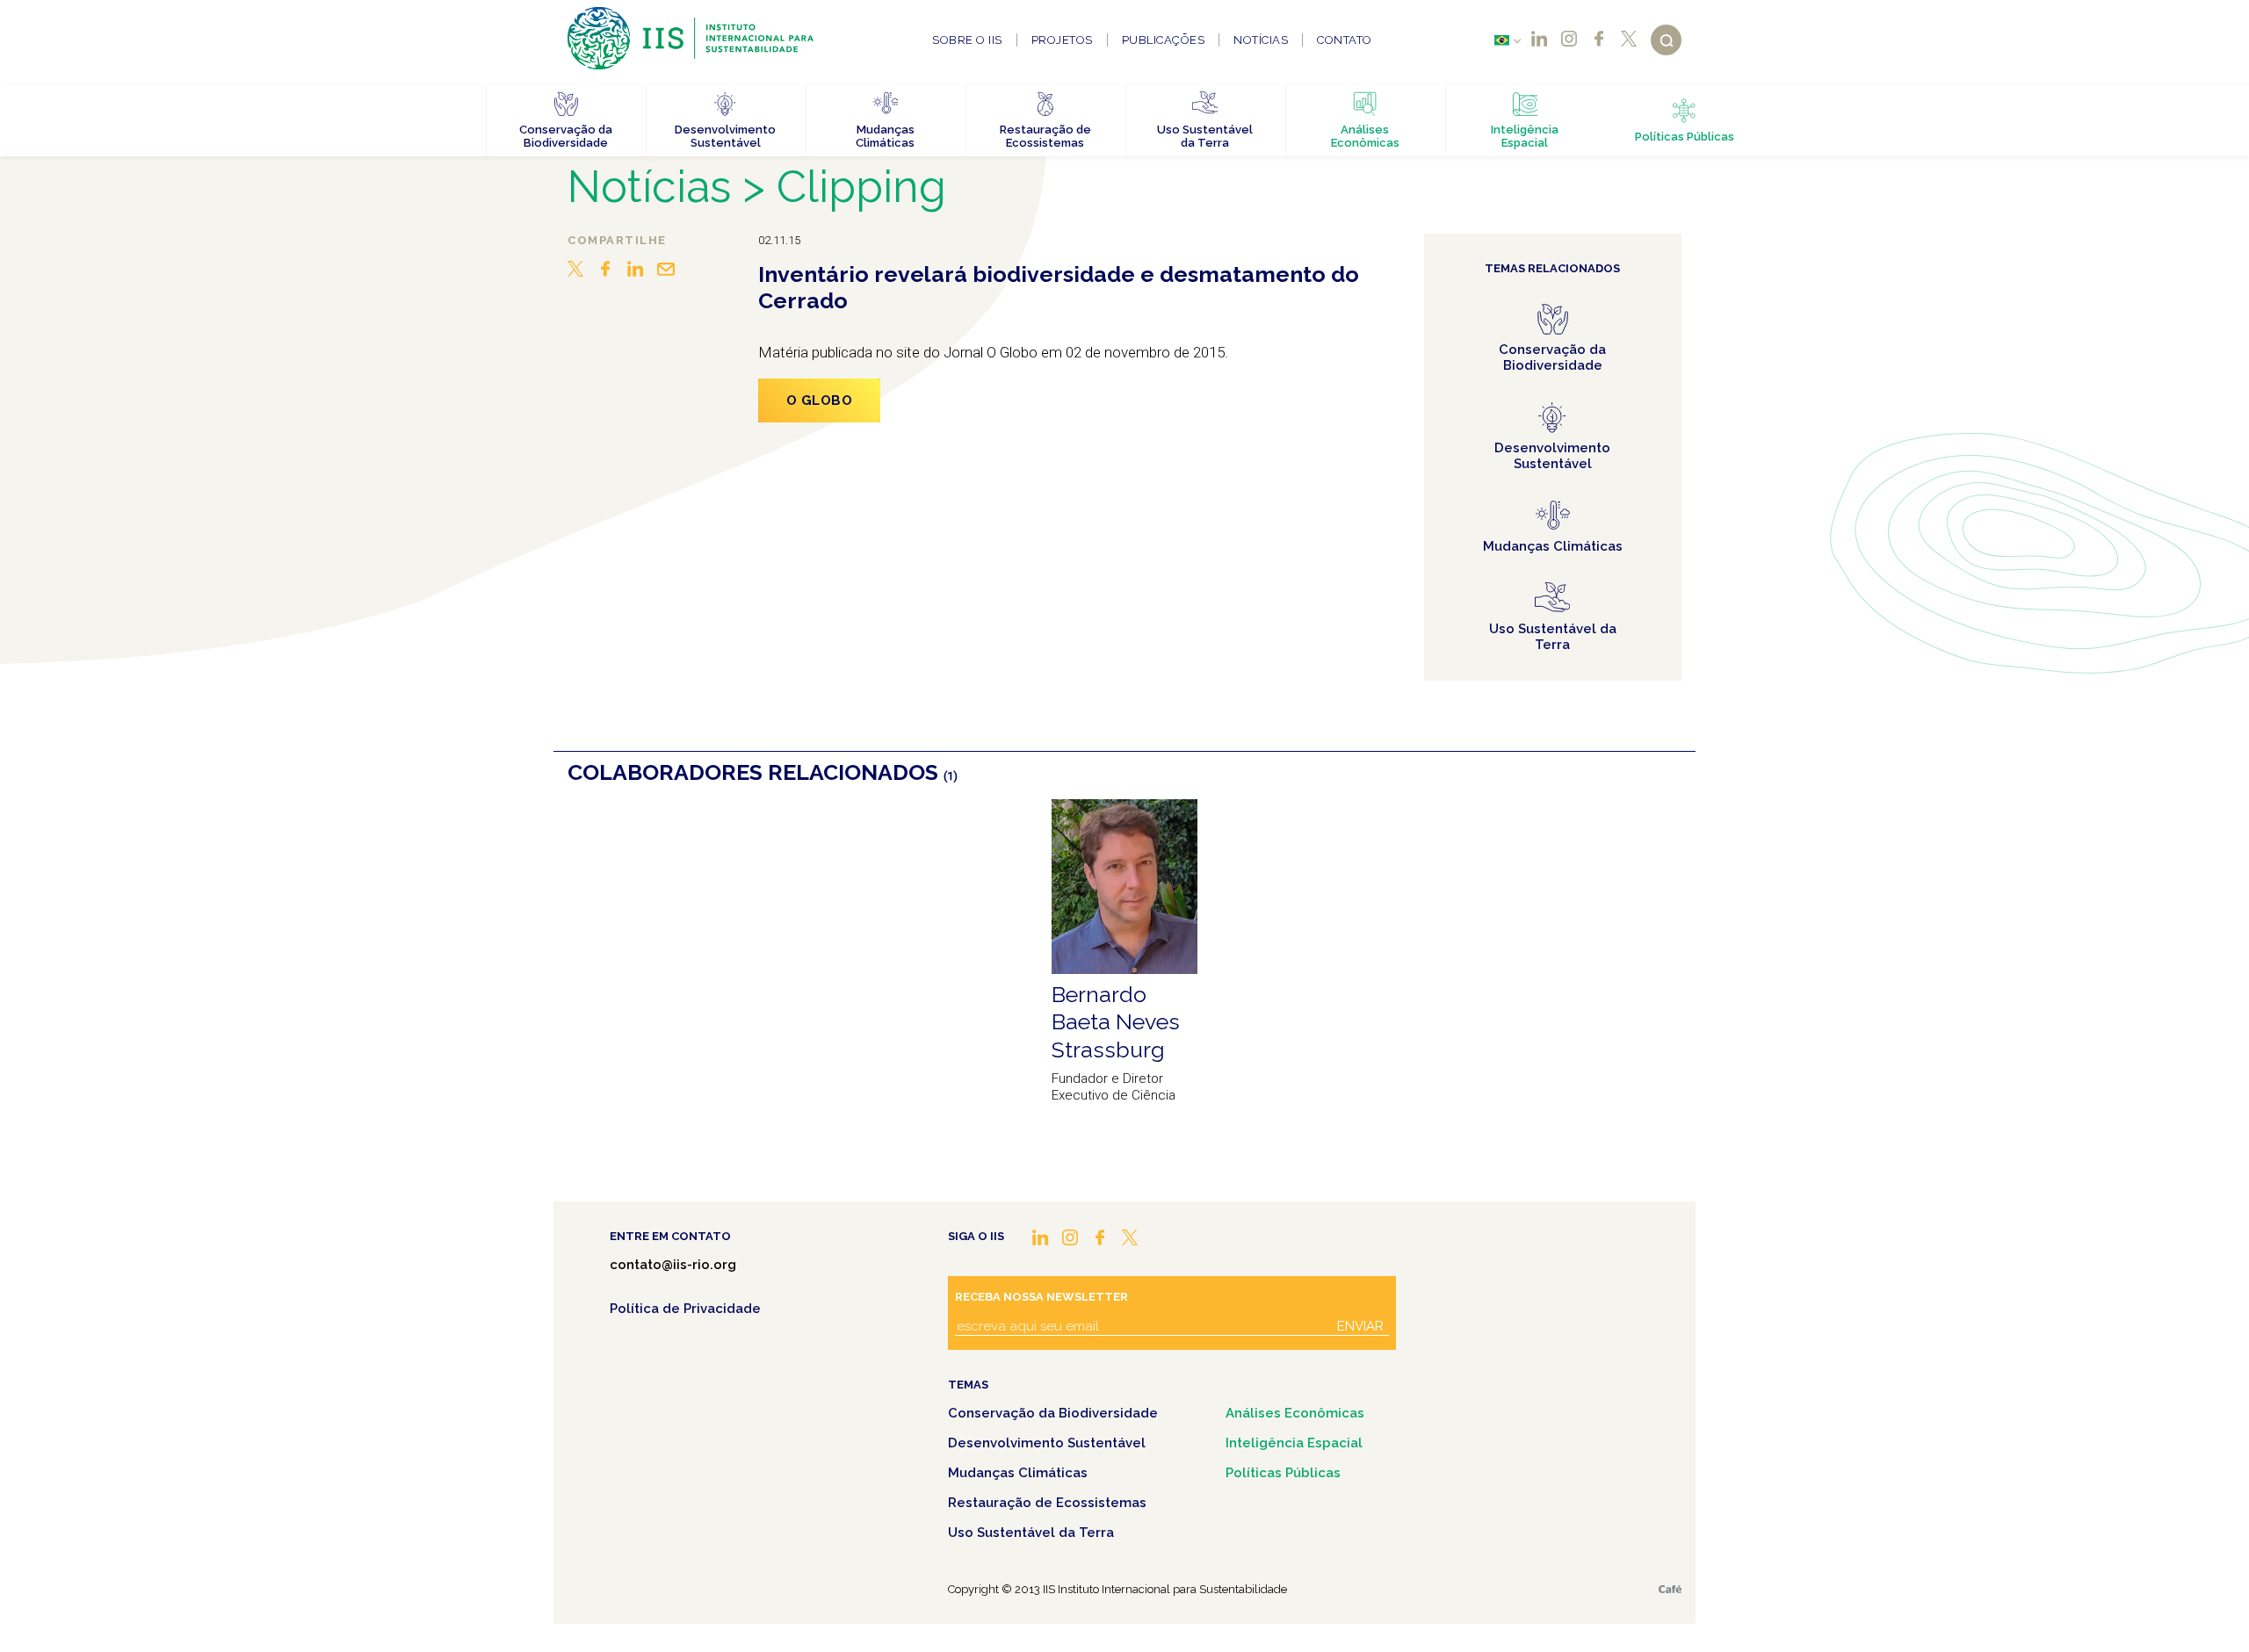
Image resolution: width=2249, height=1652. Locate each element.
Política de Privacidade (685, 1309)
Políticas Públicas (1283, 1473)
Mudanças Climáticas (1018, 1473)
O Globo (820, 400)
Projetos (1062, 40)
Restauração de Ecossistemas (1047, 1503)
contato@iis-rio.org (673, 1265)
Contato (1345, 40)
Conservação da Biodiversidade (1053, 1413)
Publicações (1164, 40)
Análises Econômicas (1295, 1413)
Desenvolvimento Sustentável (1047, 1443)
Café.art (1670, 1589)
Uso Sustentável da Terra (1031, 1533)
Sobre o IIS (967, 40)
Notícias (1261, 40)
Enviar (1360, 1326)
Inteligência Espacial (1294, 1443)
